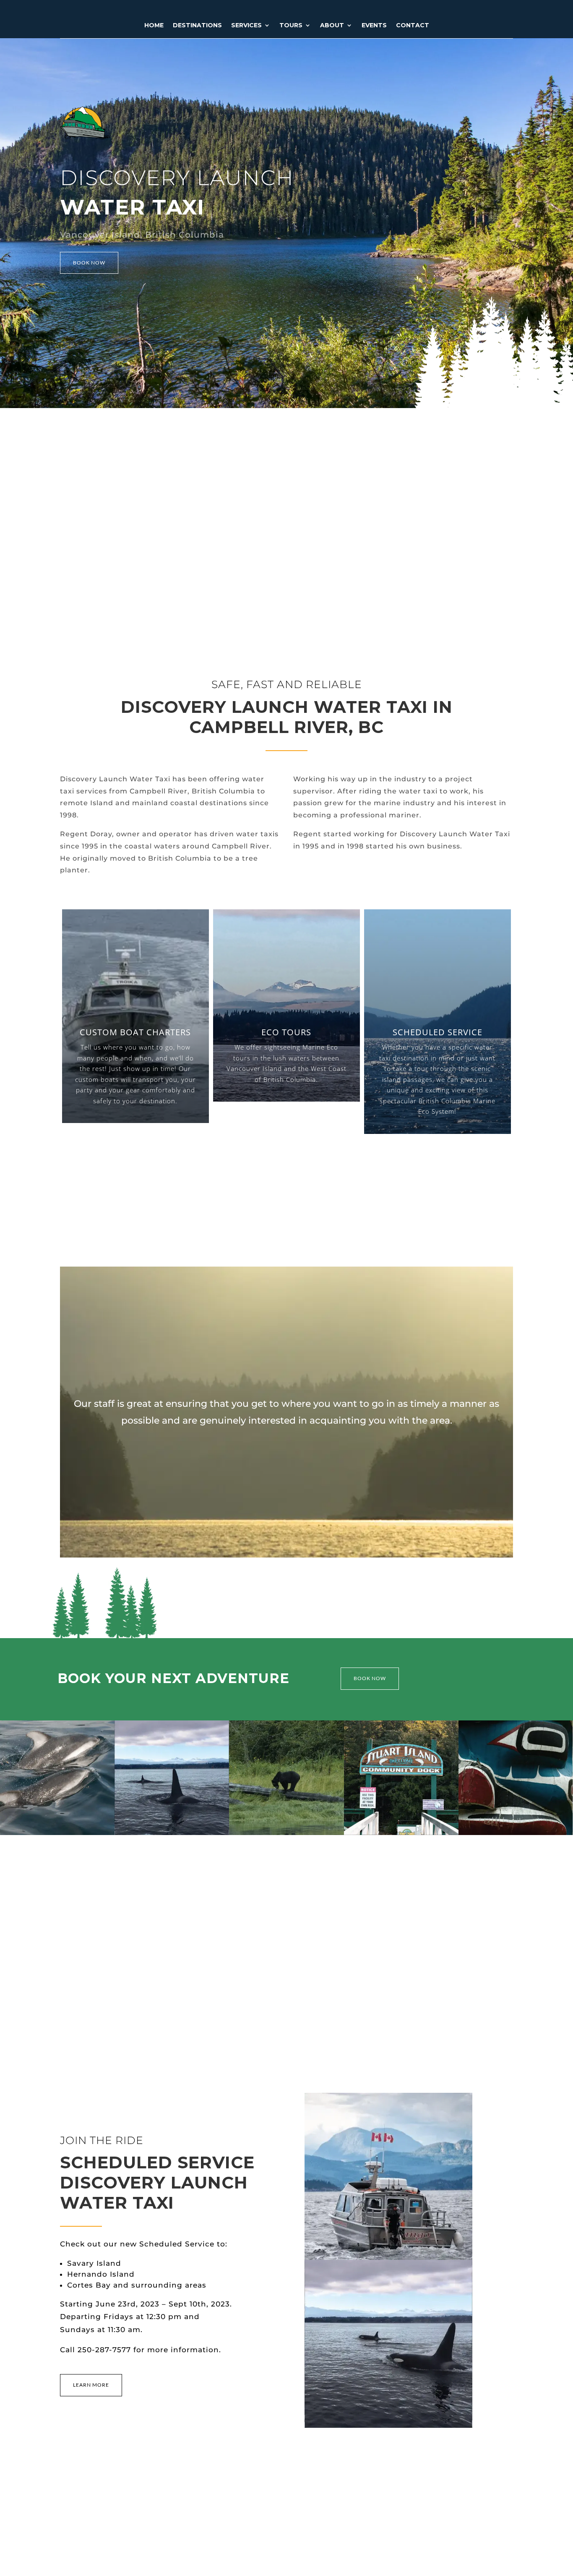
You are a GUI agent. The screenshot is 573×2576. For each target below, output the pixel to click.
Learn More (91, 2385)
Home (154, 26)
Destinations (197, 26)
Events (374, 26)
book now (89, 263)
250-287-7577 (104, 2350)
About (332, 26)
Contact (413, 26)
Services (246, 26)
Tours (291, 26)
